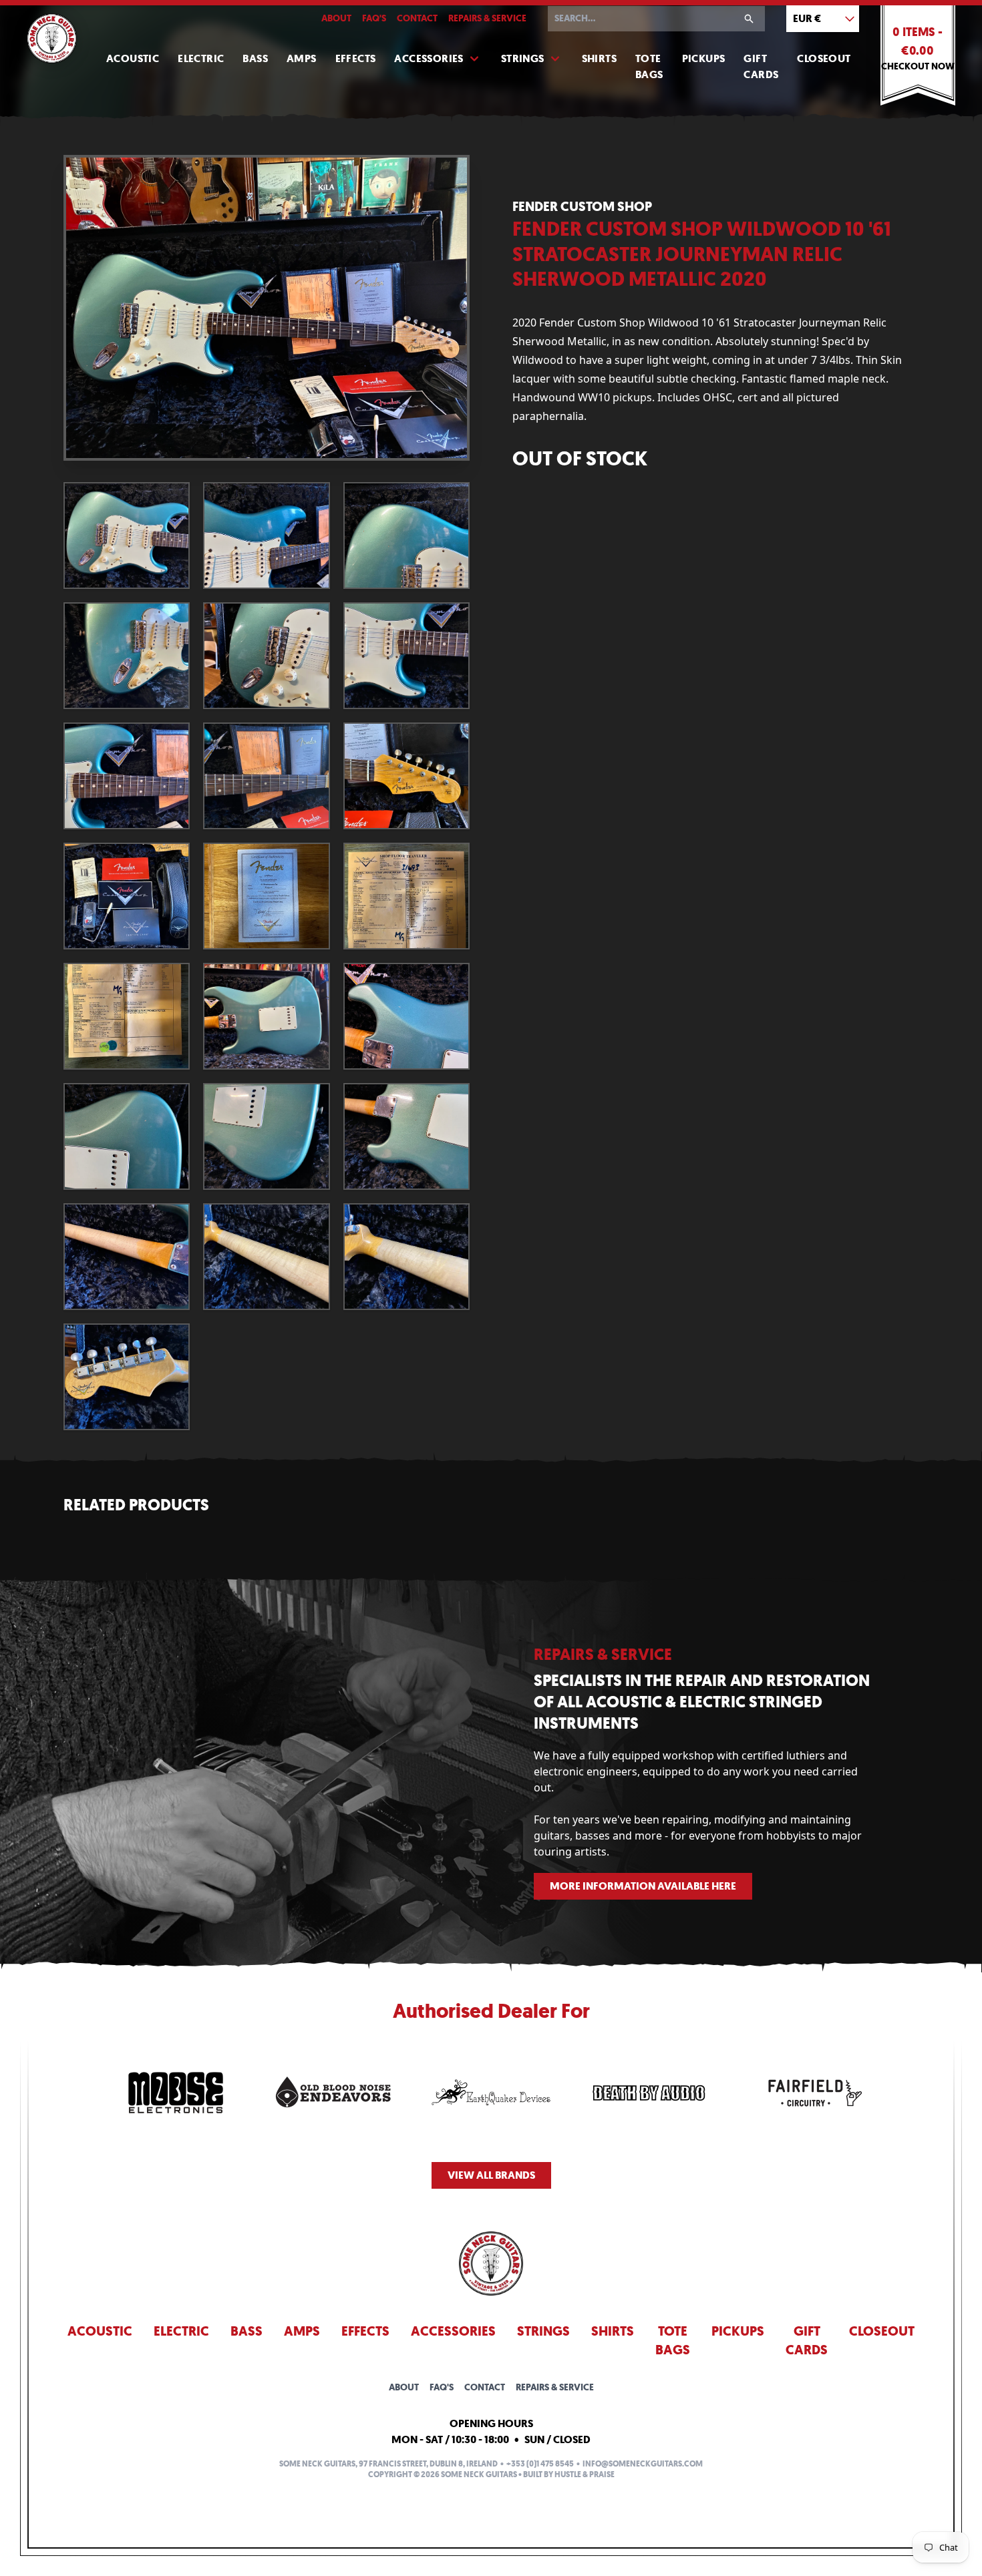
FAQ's (374, 18)
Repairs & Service (487, 18)
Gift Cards (761, 66)
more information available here (643, 1886)
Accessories (429, 58)
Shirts (599, 58)
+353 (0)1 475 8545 (540, 2464)
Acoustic (133, 58)
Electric (201, 58)
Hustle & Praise (585, 2475)
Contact (417, 18)
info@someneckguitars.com (643, 2464)
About (336, 18)
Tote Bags (649, 66)
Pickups (704, 58)
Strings (523, 58)
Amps (302, 58)
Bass (255, 58)
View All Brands (491, 2175)
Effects (356, 58)
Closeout (824, 58)
